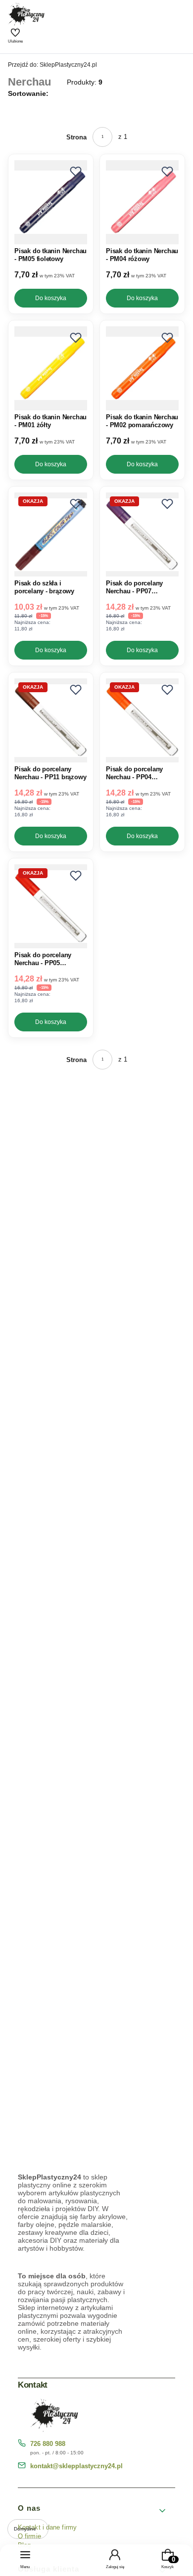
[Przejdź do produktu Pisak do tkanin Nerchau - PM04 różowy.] (142, 202)
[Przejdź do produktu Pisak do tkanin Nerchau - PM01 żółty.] (51, 368)
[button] (76, 172)
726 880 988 (48, 2444)
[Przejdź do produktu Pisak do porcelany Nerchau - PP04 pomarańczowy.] (142, 720)
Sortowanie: (28, 93)
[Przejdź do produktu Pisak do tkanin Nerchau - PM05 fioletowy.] (51, 202)
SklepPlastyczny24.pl (52, 65)
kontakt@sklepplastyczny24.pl (76, 2466)
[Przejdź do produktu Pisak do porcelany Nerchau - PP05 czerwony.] (51, 906)
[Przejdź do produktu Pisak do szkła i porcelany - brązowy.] (51, 534)
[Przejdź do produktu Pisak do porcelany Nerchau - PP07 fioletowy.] (142, 534)
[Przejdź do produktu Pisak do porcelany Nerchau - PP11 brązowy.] (51, 720)
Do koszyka (51, 298)
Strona (76, 137)
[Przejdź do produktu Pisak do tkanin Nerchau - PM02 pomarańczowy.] (142, 368)
